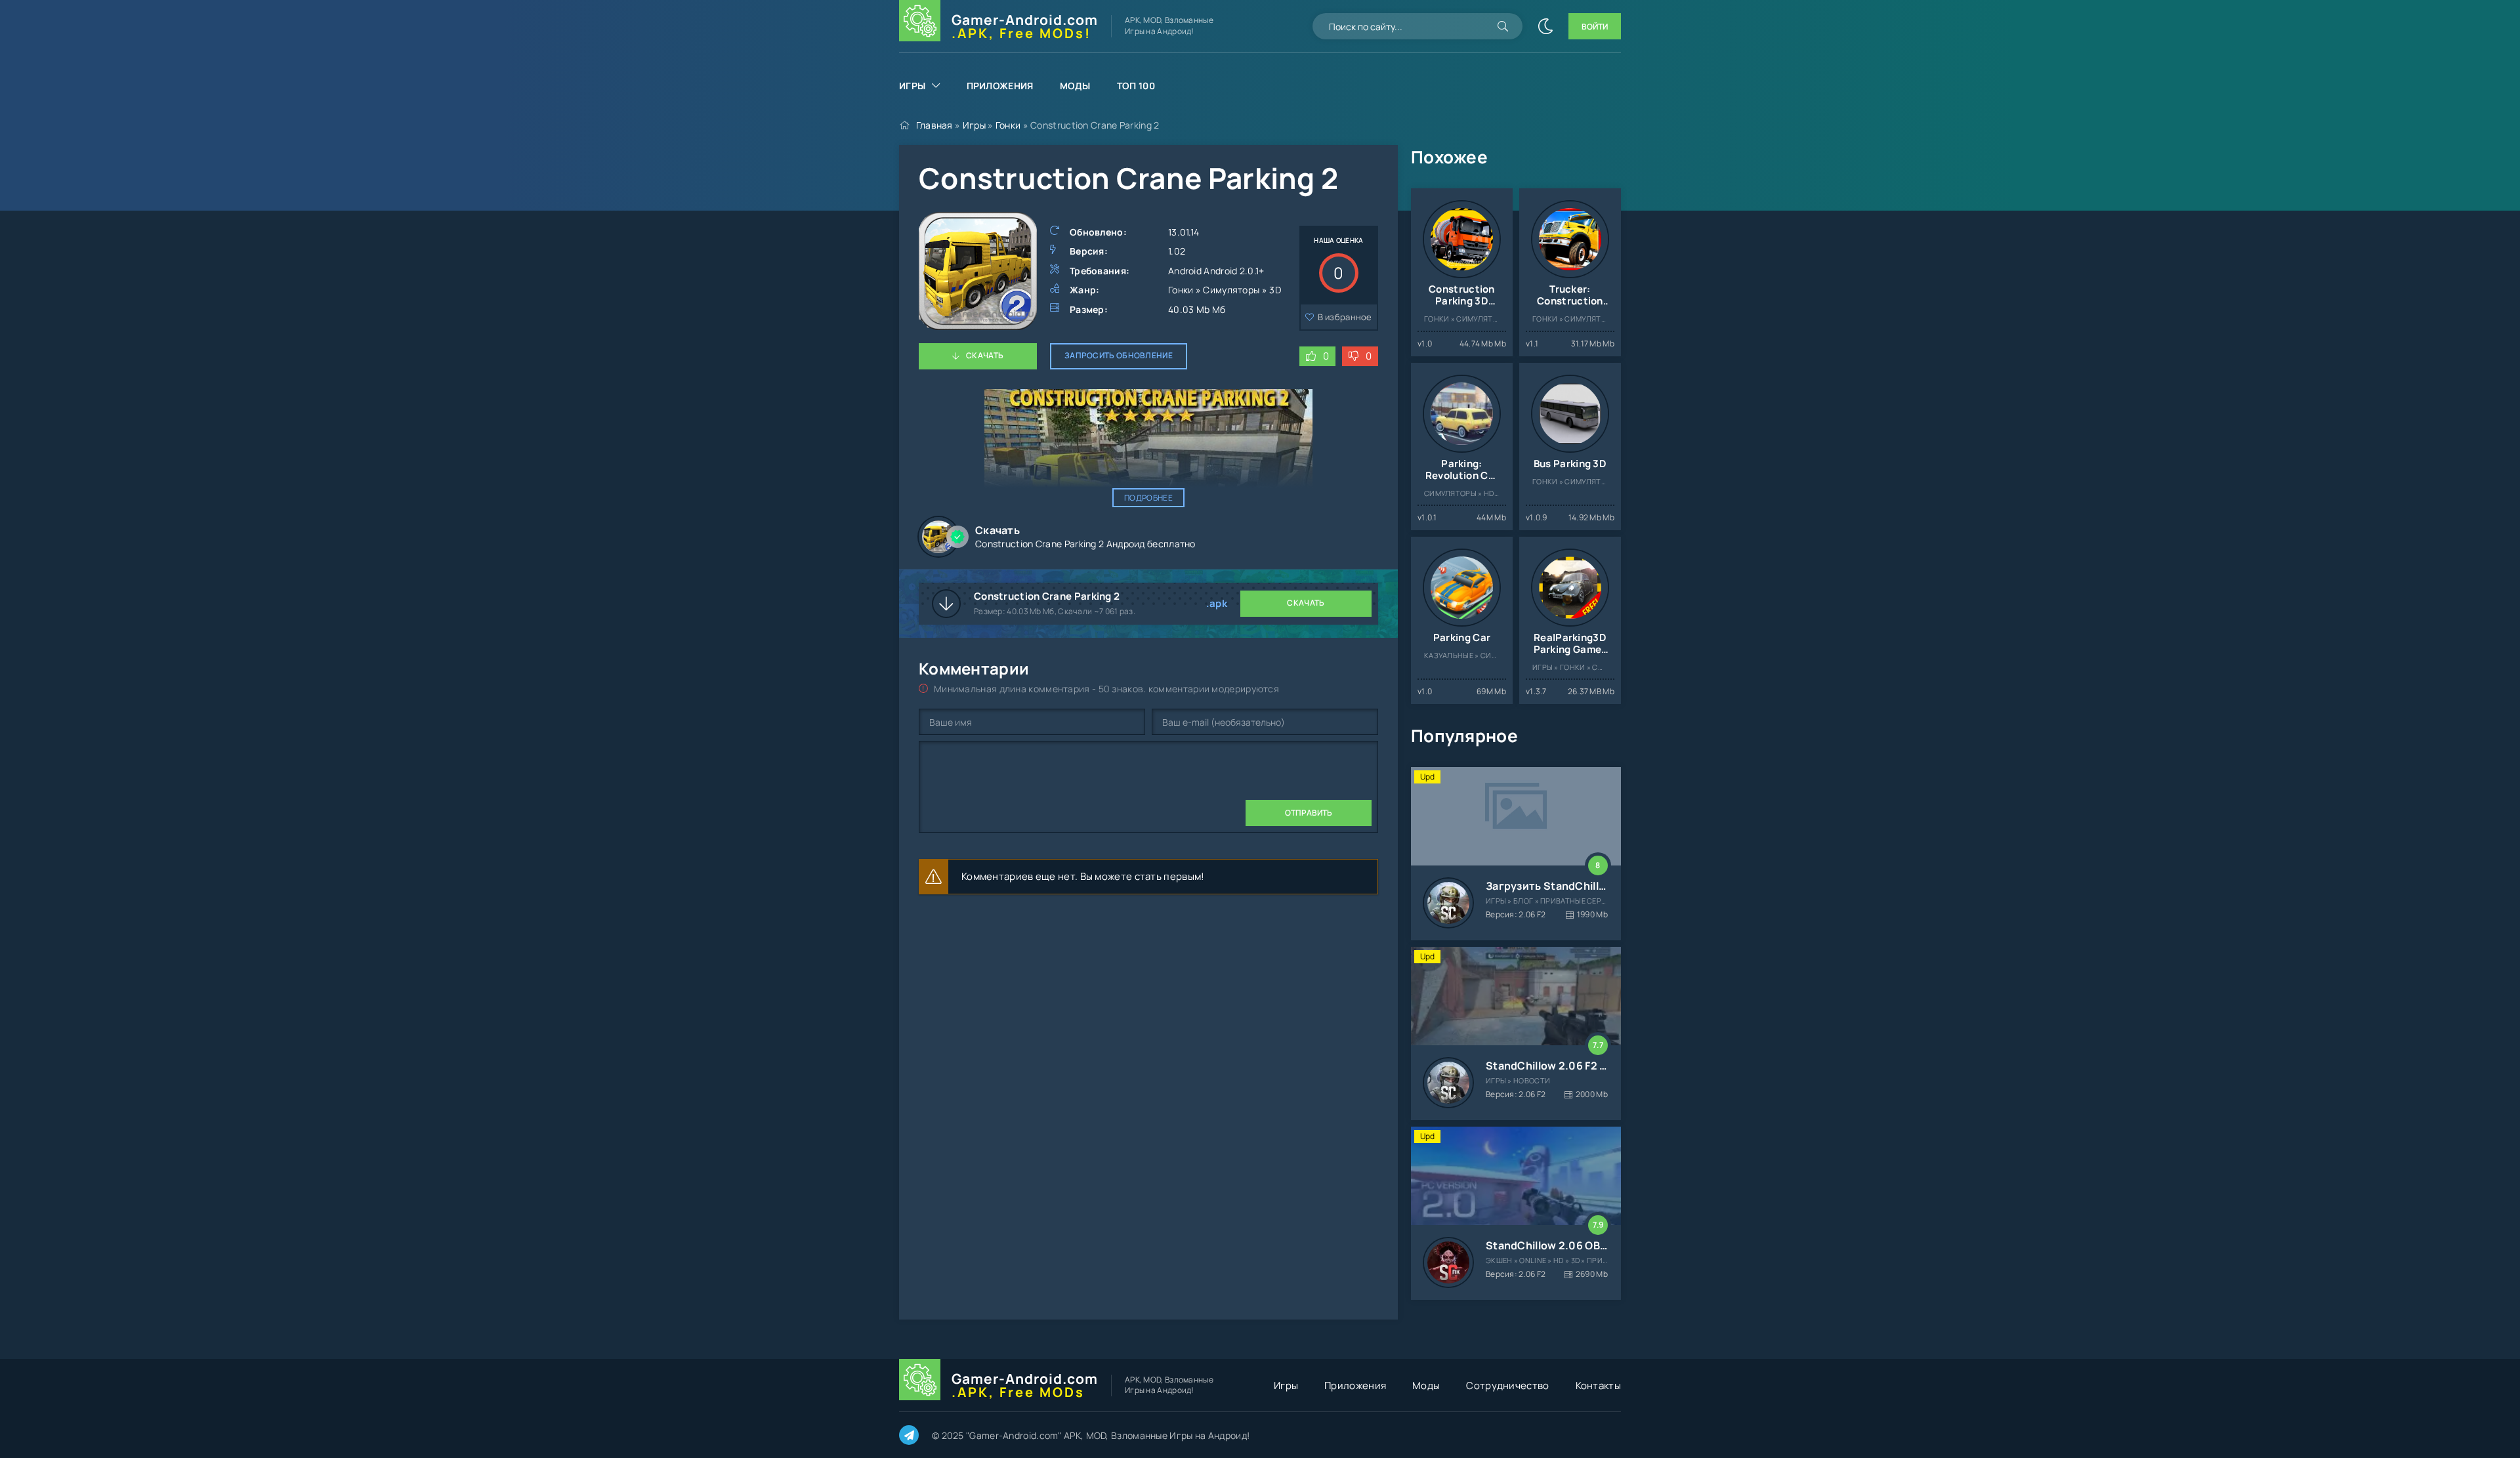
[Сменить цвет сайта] (1545, 26)
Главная (934, 125)
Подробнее (1148, 498)
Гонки (1008, 125)
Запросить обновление (1119, 355)
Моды (1075, 86)
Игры (912, 86)
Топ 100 (1136, 86)
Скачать (985, 355)
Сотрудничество (1507, 1385)
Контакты (1598, 1385)
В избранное (1345, 317)
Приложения (1000, 86)
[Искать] (1503, 26)
